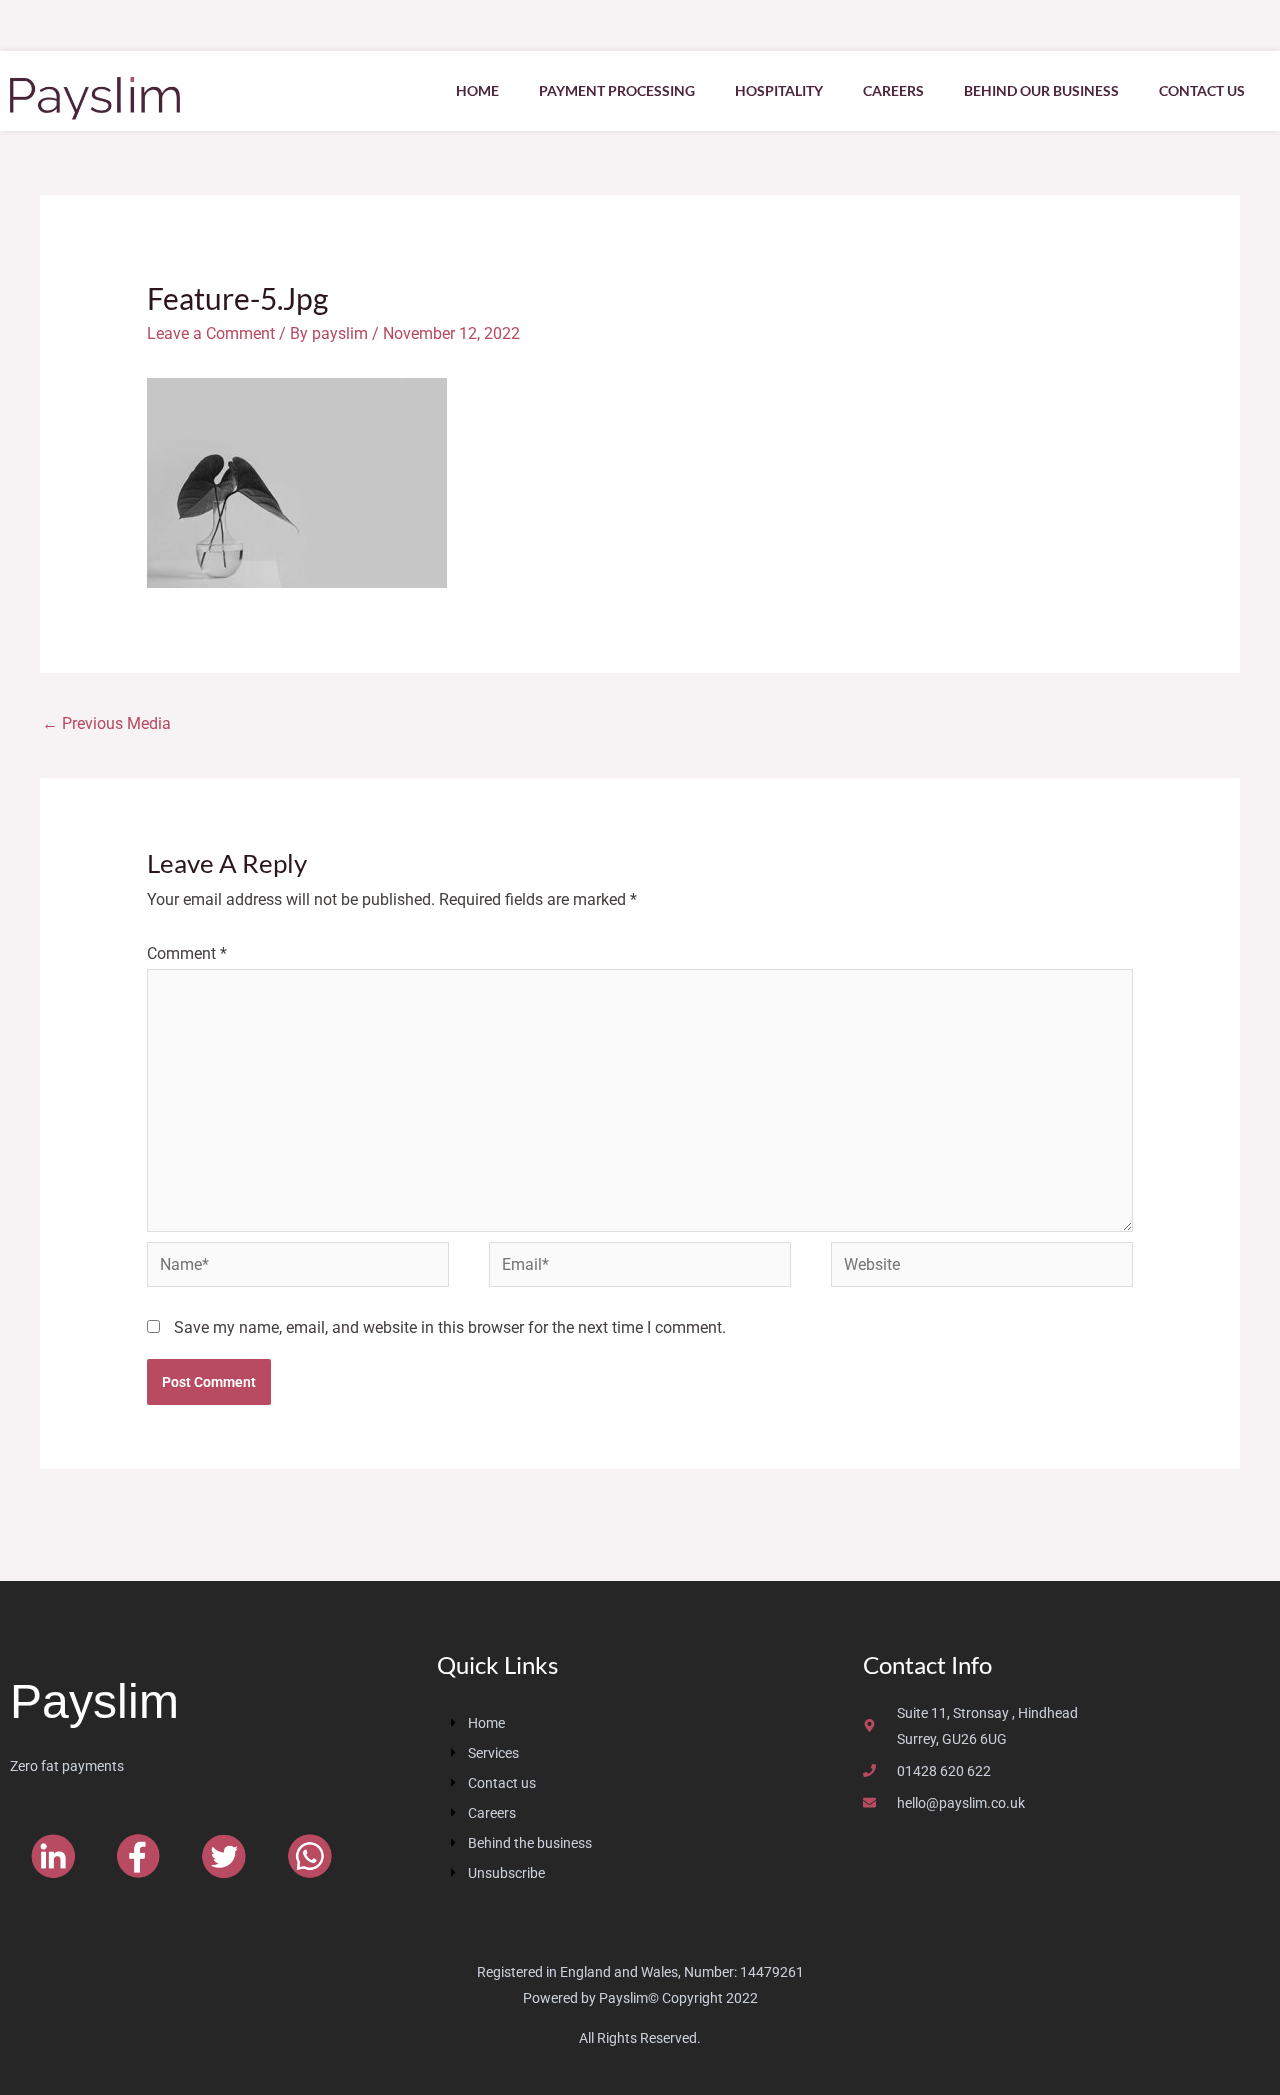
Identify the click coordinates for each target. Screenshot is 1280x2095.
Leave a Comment (211, 333)
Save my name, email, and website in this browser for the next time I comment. (450, 1327)
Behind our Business (1041, 90)
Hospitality (779, 90)
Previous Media (106, 723)
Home (477, 90)
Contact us (1202, 90)
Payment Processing (617, 90)
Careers (893, 90)
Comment (187, 953)
